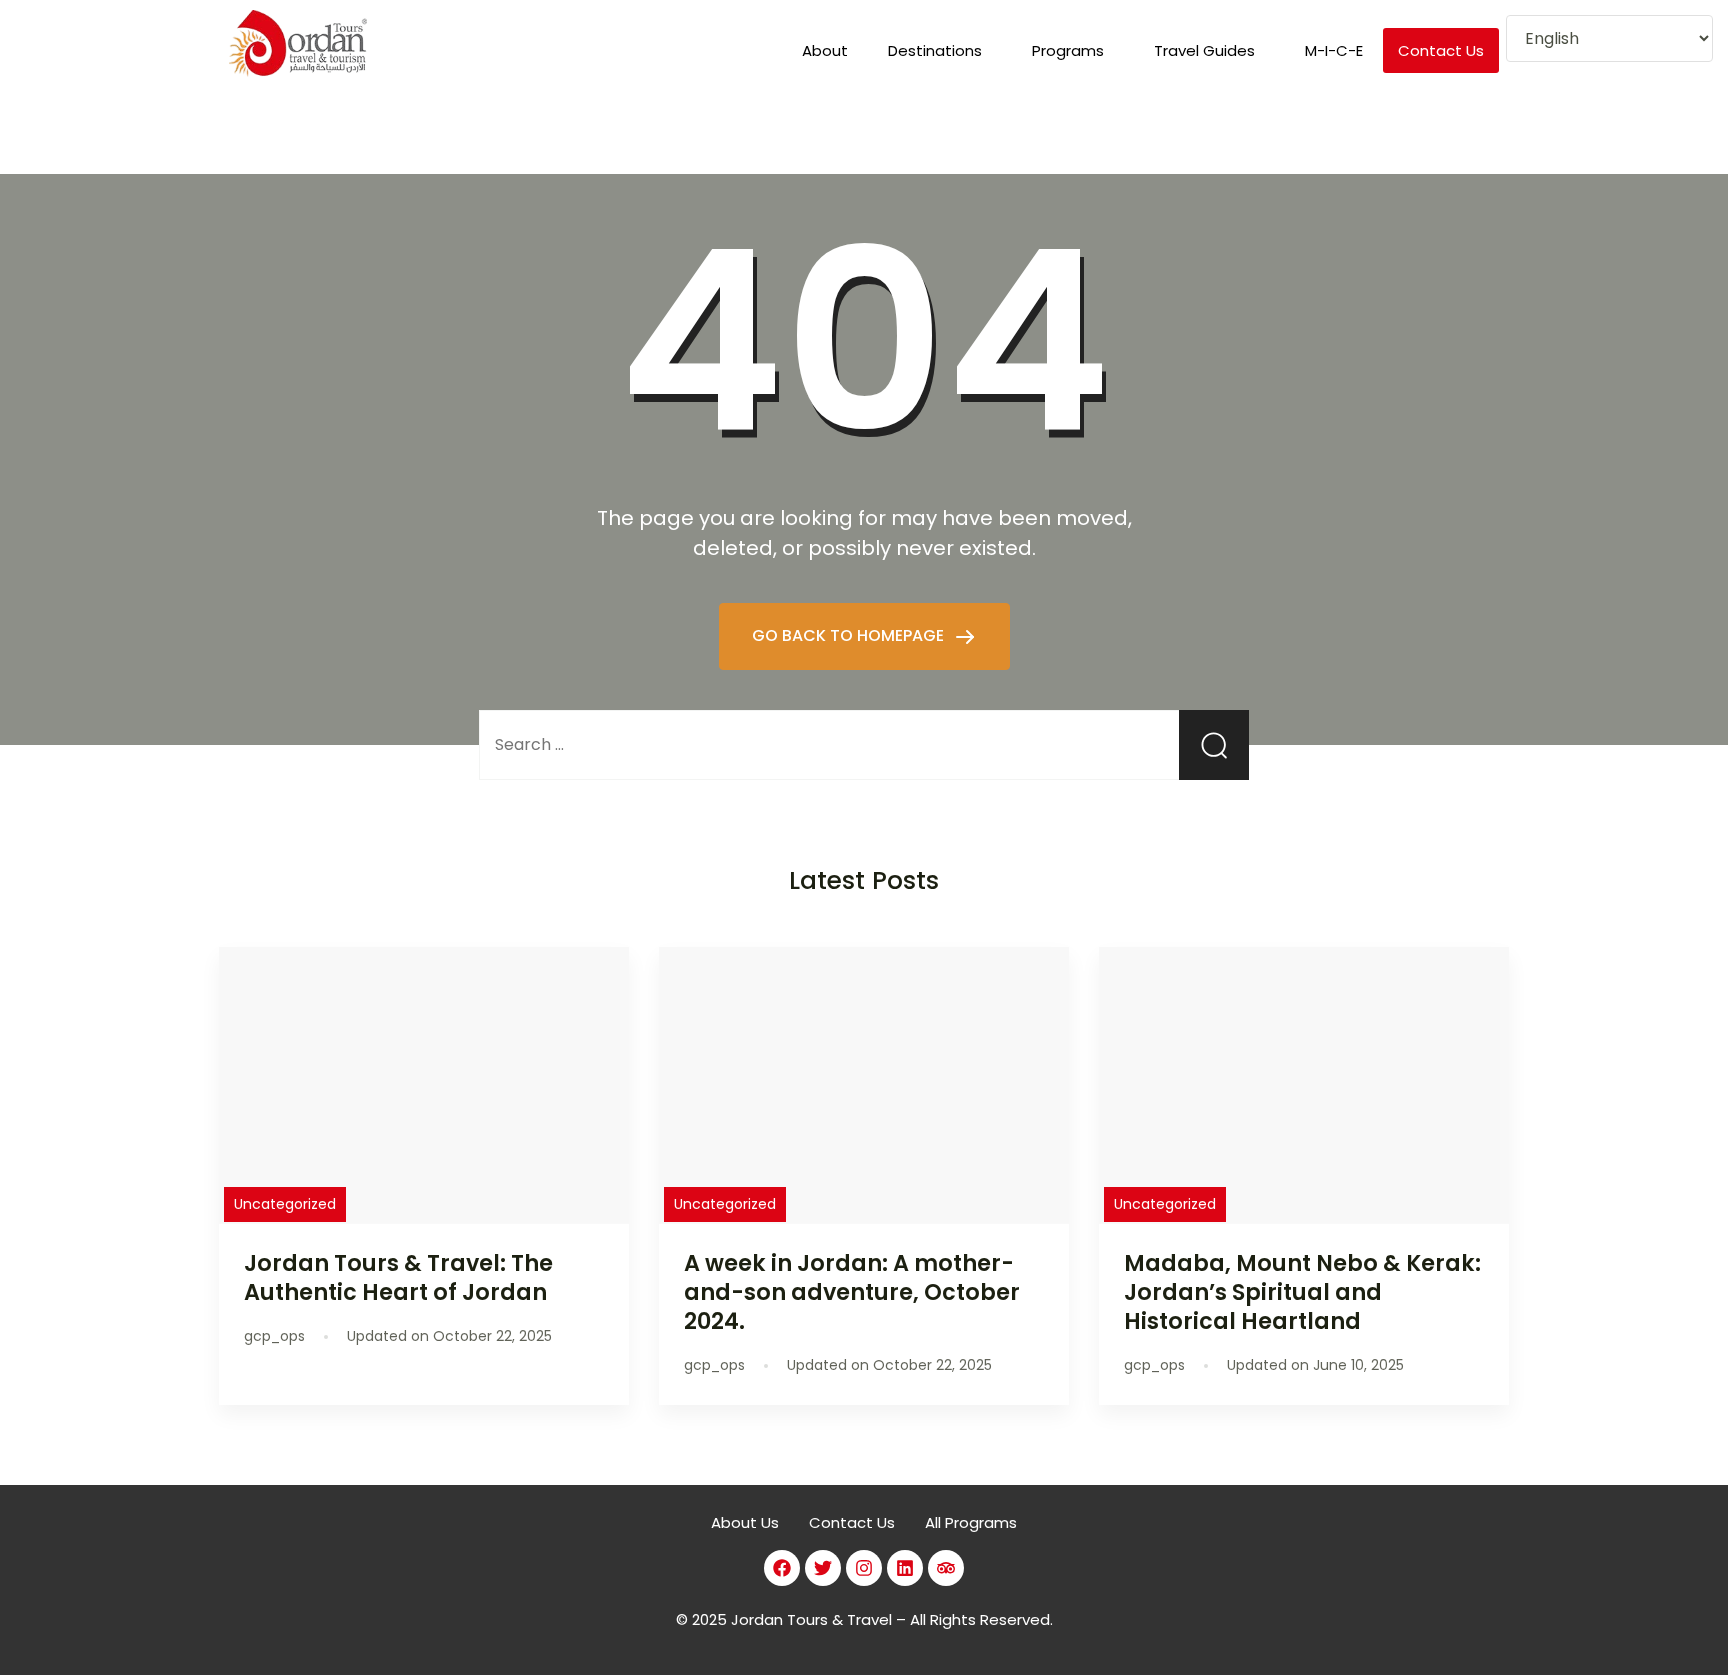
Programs (1068, 50)
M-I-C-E (1334, 50)
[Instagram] (864, 1568)
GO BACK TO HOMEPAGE (850, 635)
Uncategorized (285, 1204)
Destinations (935, 50)
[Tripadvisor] (946, 1568)
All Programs (971, 1522)
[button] (940, 50)
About (825, 50)
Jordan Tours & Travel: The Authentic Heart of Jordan (398, 1277)
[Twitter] (823, 1568)
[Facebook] (782, 1568)
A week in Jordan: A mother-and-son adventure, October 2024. (852, 1292)
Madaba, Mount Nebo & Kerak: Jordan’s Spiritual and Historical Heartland (1302, 1292)
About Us (745, 1522)
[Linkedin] (905, 1568)
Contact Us (1441, 50)
